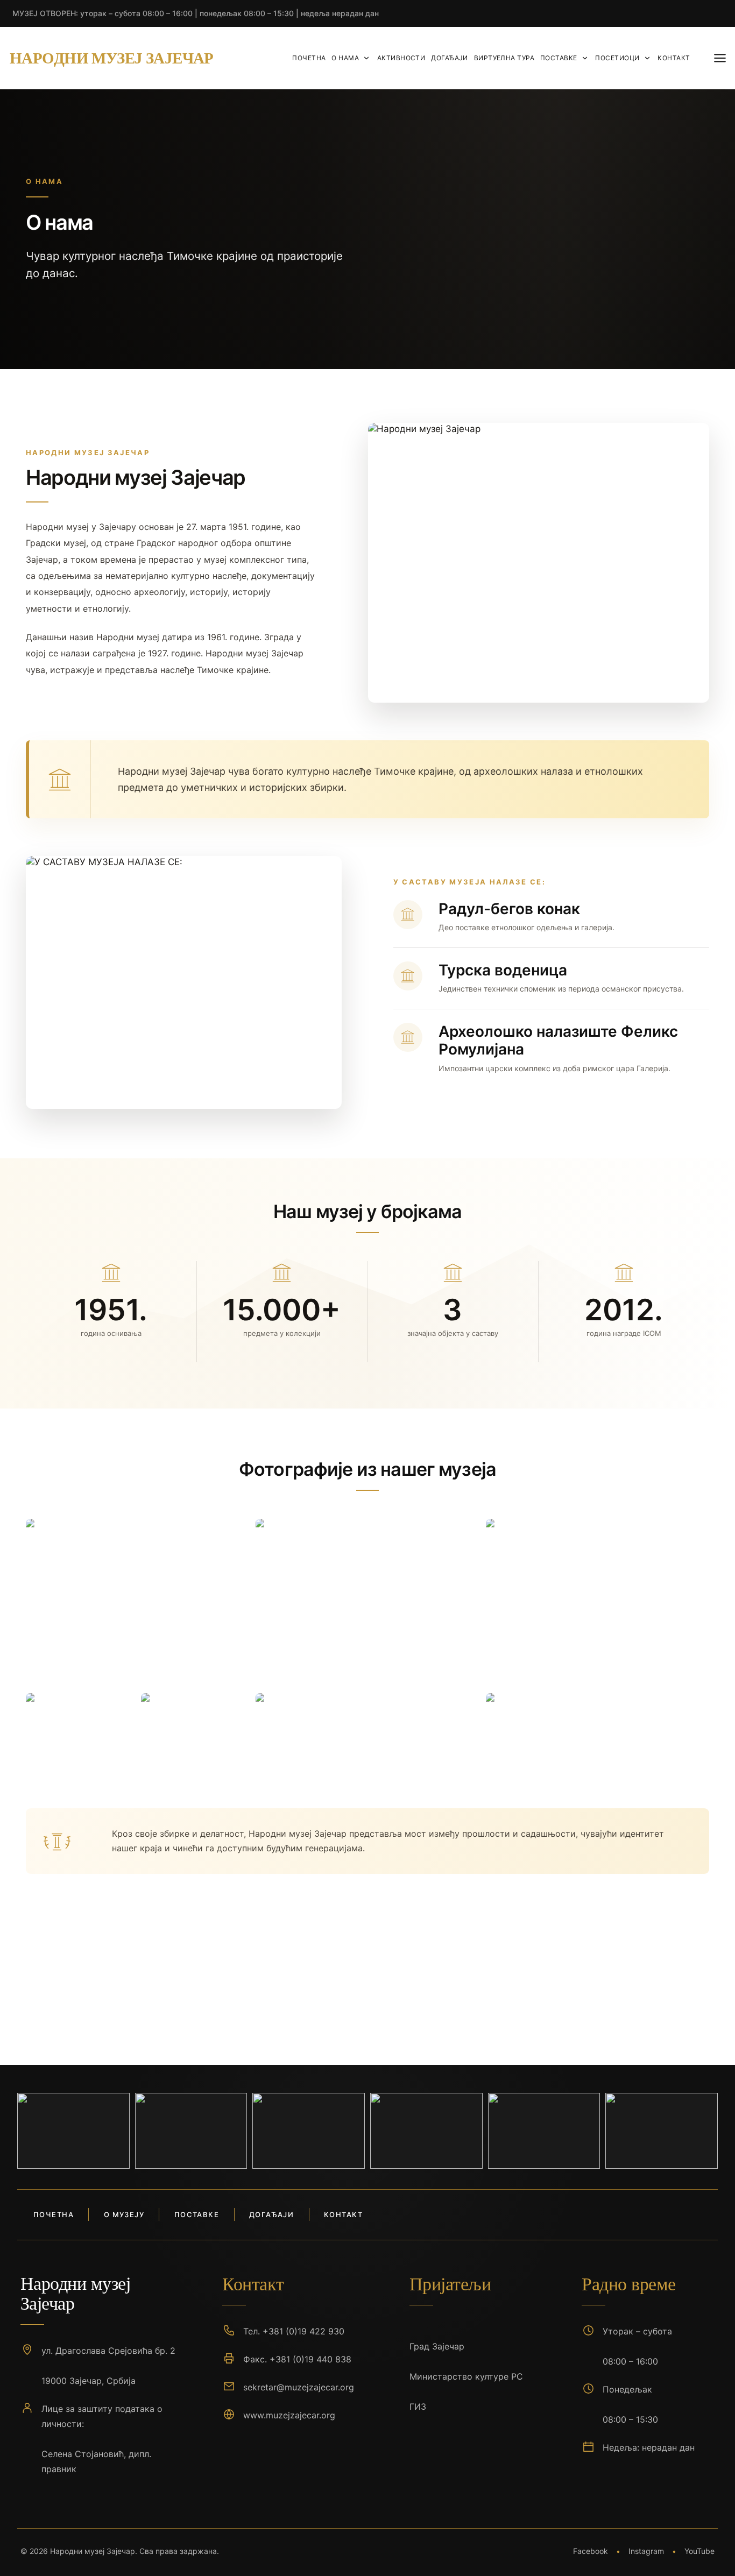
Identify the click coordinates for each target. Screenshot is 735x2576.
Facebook (591, 2551)
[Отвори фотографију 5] (195, 1733)
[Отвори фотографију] (73, 2131)
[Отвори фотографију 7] (598, 1733)
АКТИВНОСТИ (401, 58)
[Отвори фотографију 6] (367, 1733)
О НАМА (345, 58)
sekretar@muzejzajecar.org (299, 2387)
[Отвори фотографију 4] (80, 1733)
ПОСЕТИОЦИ (617, 58)
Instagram (646, 2551)
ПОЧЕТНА (309, 58)
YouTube (699, 2551)
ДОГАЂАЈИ (450, 58)
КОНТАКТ (674, 58)
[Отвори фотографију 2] (367, 1603)
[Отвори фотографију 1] (137, 1603)
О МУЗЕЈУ (124, 2214)
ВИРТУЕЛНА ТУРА (504, 58)
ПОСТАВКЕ (559, 58)
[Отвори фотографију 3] (598, 1603)
